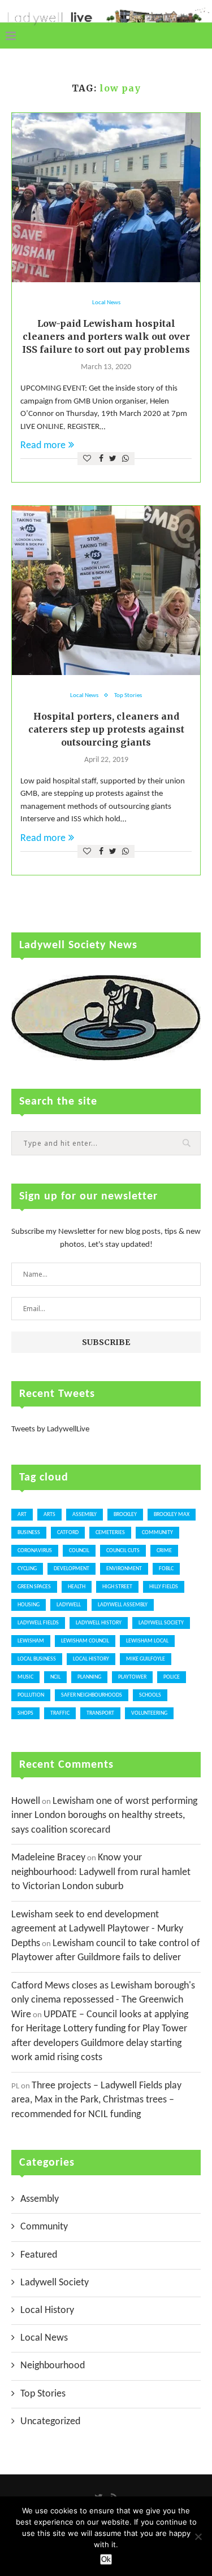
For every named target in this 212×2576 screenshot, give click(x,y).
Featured (39, 2255)
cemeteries (110, 1533)
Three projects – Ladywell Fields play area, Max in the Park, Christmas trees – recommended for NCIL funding (96, 2100)
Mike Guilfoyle (146, 1659)
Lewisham (31, 1641)
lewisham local (147, 1641)
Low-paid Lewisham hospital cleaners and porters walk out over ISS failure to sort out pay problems (106, 336)
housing (29, 1605)
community (157, 1533)
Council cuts (123, 1551)
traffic (60, 1713)
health (77, 1587)
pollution (31, 1695)
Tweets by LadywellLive (50, 1429)
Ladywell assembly (123, 1605)
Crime (164, 1551)
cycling (27, 1569)
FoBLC (166, 1569)
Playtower (132, 1677)
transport (100, 1713)
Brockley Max (172, 1515)
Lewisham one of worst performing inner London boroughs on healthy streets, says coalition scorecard (104, 1816)
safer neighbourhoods (92, 1695)
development (72, 1569)
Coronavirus (35, 1551)
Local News (106, 303)
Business (29, 1533)
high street (117, 1587)
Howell (26, 1801)
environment (124, 1569)
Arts (49, 1515)
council (79, 1551)
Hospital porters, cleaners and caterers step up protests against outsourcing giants (106, 729)
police (172, 1677)
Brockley (125, 1515)
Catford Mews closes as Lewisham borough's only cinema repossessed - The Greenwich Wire (103, 2000)
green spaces (34, 1587)
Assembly (85, 1515)
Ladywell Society (161, 1623)
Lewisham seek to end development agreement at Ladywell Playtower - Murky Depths (97, 1929)
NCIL (55, 1677)
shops (25, 1713)
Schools (150, 1695)
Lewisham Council (85, 1641)
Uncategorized (50, 2422)
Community (44, 2227)
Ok (106, 2559)
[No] (198, 2536)
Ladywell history (99, 1623)
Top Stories (128, 696)
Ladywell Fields (38, 1623)
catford (68, 1533)
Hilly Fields (164, 1587)
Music (25, 1677)
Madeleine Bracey (48, 1858)
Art (22, 1515)
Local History (91, 1659)
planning (89, 1677)
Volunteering (149, 1713)
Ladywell (69, 1605)
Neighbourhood (53, 2366)
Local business (37, 1659)
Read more (43, 446)
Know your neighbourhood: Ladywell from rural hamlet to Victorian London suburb (101, 1872)
